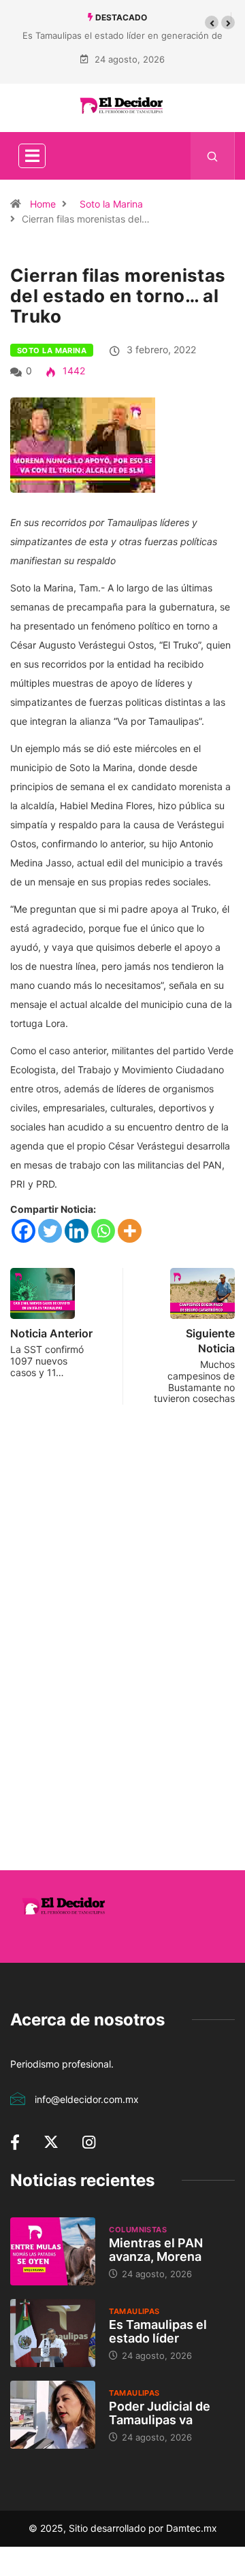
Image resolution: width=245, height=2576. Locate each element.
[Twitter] (50, 1231)
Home (43, 204)
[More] (130, 1231)
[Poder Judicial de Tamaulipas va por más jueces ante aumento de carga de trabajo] (53, 2415)
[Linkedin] (77, 1231)
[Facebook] (23, 1231)
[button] (212, 22)
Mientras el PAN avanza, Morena (156, 2250)
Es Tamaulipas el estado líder (158, 2331)
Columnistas (138, 2230)
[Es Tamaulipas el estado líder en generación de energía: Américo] (53, 2333)
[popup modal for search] (213, 156)
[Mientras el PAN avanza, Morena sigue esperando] (53, 2251)
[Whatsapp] (103, 1231)
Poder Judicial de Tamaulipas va (160, 2413)
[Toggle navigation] (32, 156)
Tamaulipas (134, 2311)
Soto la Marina (111, 204)
